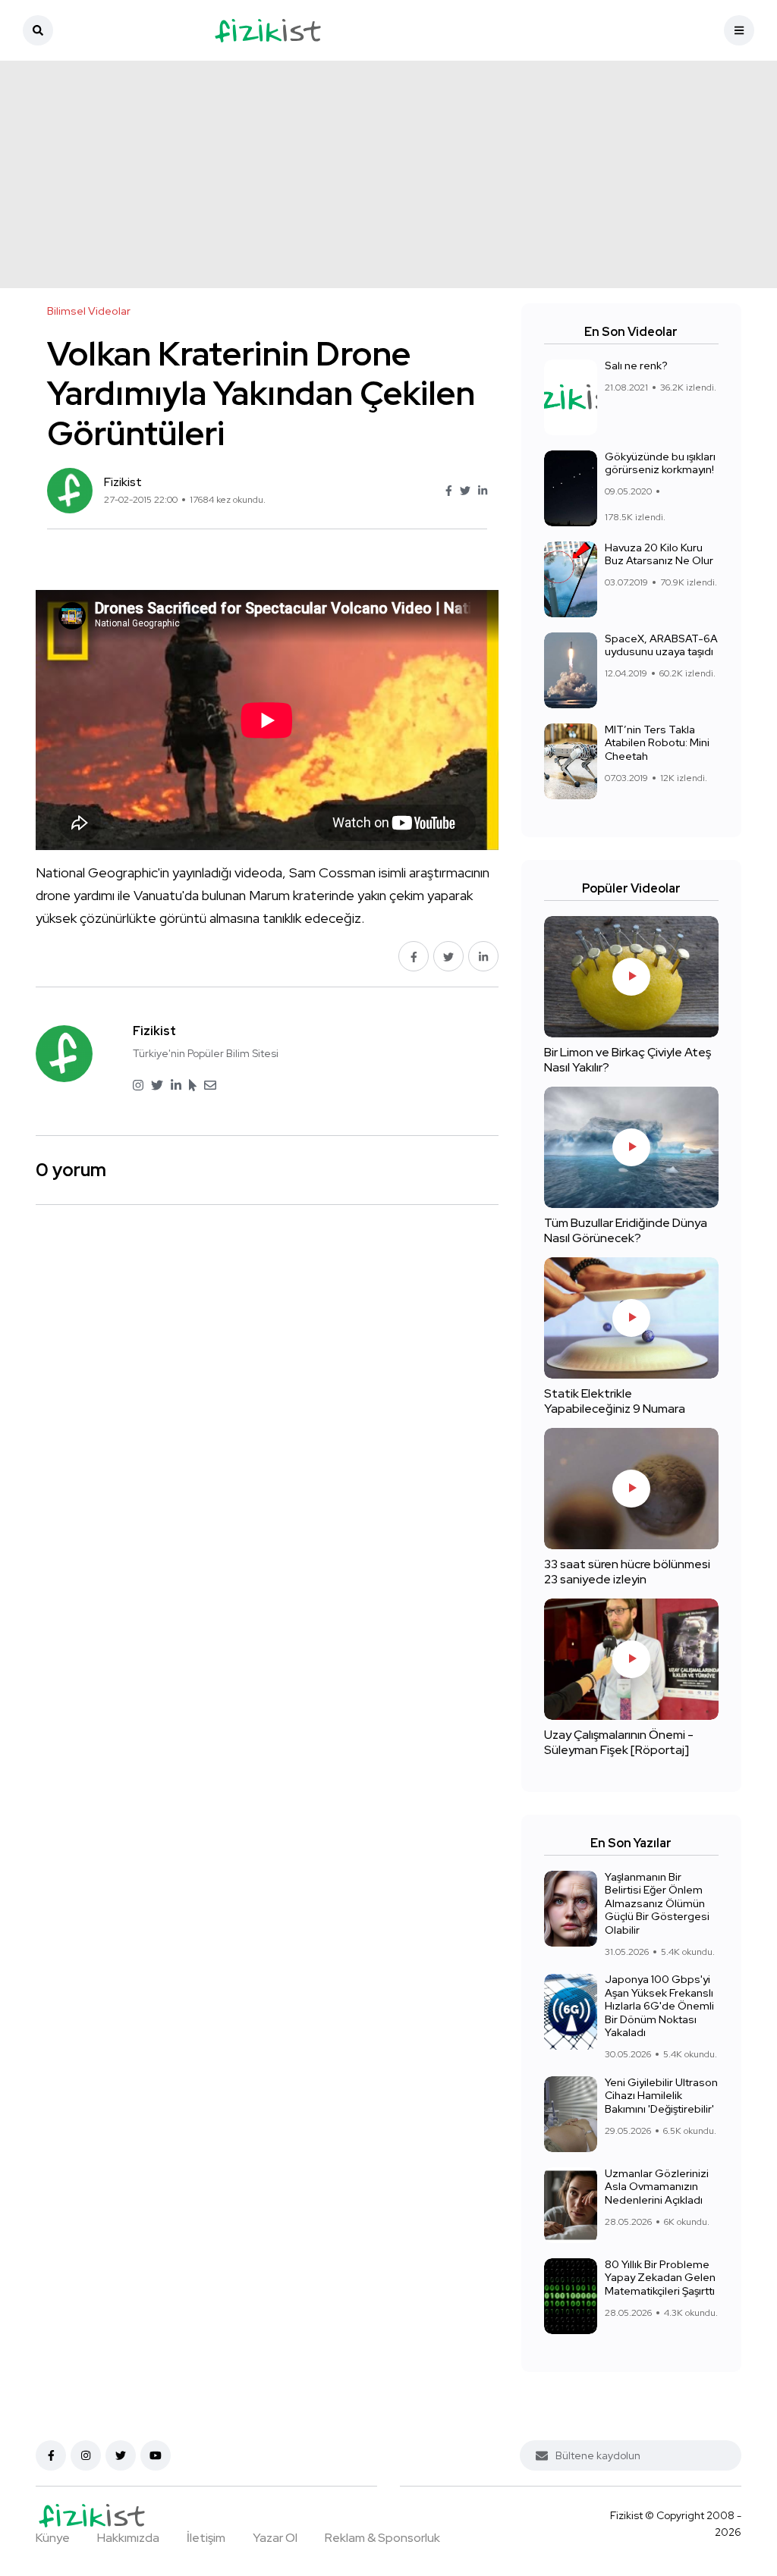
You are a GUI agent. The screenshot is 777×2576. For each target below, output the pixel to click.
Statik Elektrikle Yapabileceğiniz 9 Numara (615, 1401)
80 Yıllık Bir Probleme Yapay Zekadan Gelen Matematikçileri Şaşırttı (660, 2278)
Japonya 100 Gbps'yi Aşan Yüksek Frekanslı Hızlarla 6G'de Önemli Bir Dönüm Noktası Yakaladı (659, 2006)
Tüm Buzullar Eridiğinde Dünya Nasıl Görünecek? (626, 1230)
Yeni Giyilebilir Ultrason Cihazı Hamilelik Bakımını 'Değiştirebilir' (661, 2096)
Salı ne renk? (636, 366)
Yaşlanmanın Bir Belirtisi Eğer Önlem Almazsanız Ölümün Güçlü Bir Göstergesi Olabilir (657, 1903)
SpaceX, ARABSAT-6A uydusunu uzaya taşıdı (661, 645)
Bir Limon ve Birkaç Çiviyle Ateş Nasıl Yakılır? (628, 1060)
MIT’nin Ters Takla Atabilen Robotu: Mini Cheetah (657, 743)
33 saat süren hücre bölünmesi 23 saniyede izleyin (627, 1572)
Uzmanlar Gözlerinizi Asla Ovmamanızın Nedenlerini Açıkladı (657, 2187)
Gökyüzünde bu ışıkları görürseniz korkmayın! (660, 463)
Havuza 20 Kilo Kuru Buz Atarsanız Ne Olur (659, 554)
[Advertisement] (388, 174)
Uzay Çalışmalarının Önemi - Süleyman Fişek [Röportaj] (619, 1742)
